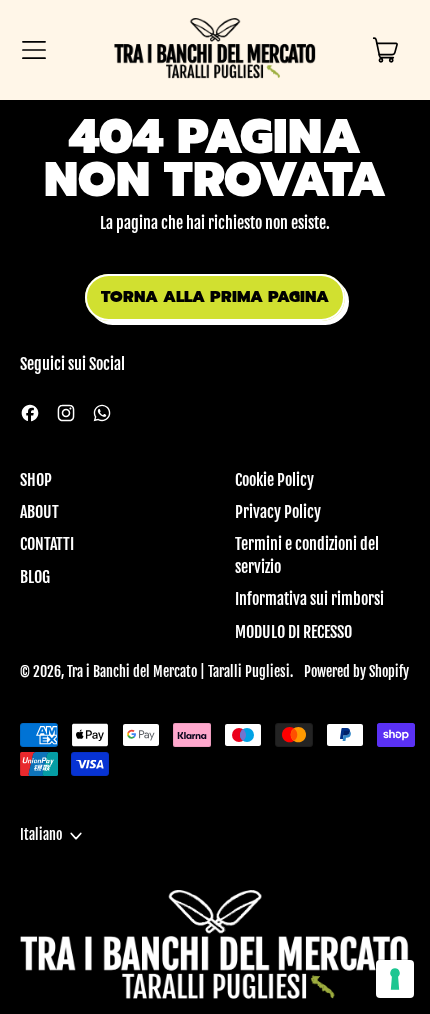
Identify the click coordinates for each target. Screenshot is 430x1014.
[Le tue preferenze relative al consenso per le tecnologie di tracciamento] (395, 979)
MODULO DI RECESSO (293, 632)
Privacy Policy (278, 512)
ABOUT (39, 512)
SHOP (36, 480)
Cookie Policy (274, 480)
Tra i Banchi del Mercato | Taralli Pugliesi (178, 672)
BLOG (35, 577)
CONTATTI (47, 544)
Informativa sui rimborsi (309, 599)
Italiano (41, 835)
